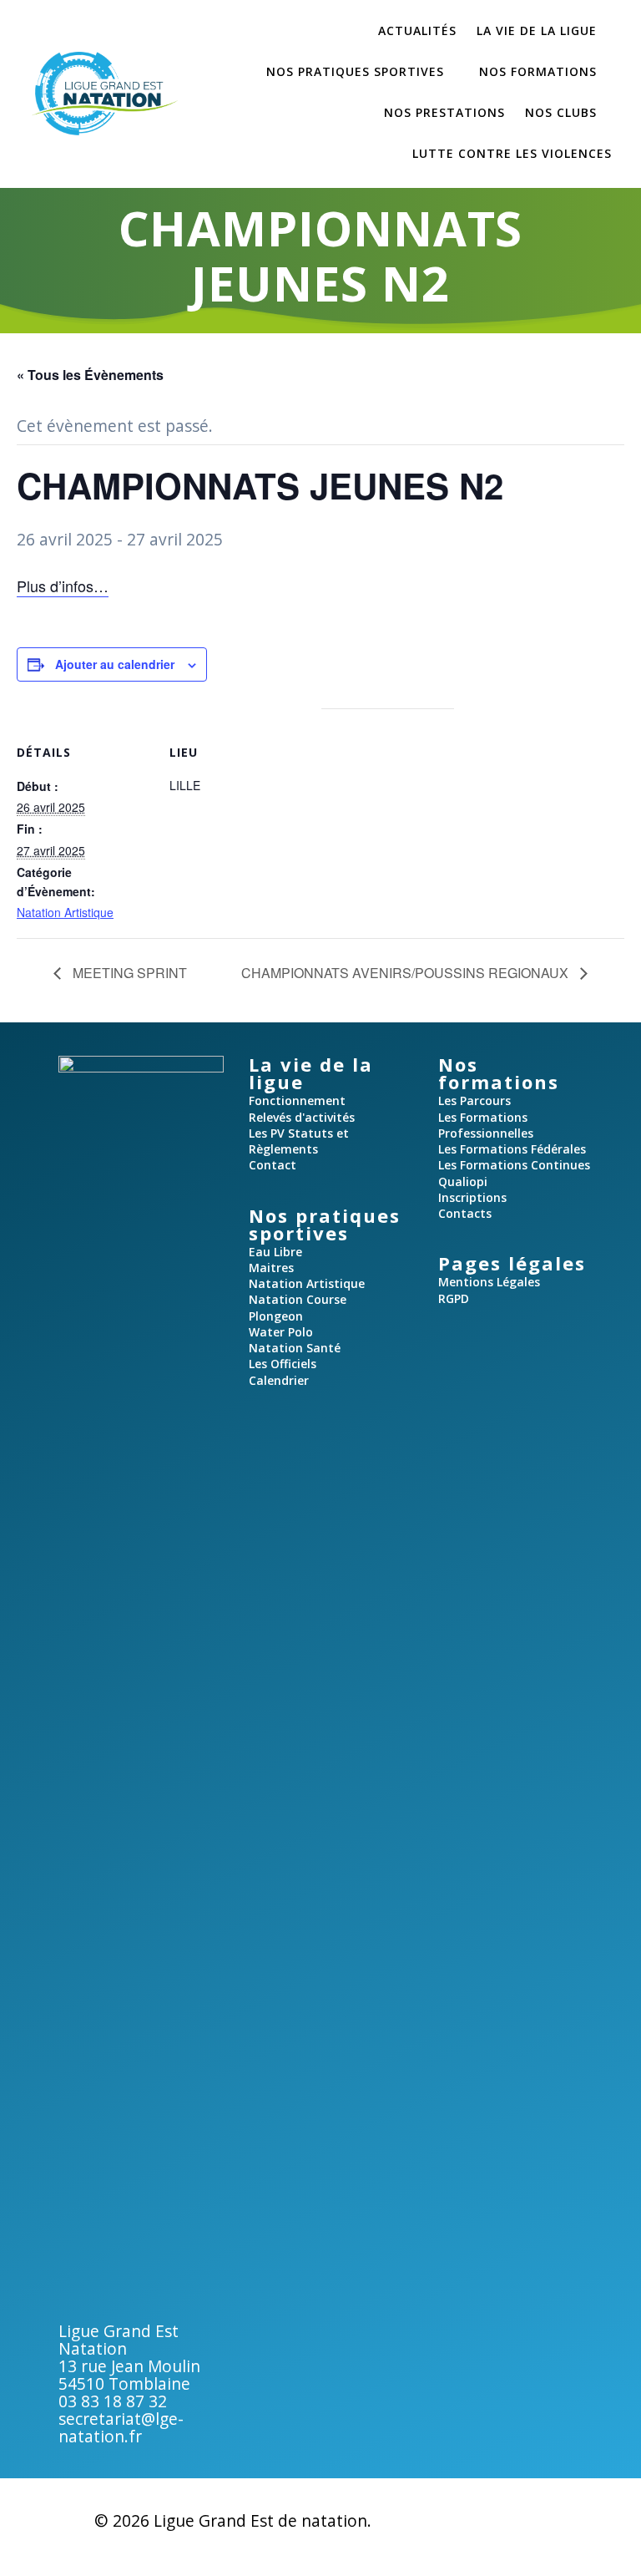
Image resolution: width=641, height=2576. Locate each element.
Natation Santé (295, 1348)
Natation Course (298, 1299)
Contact (273, 1165)
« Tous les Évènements (90, 375)
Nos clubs (561, 112)
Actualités (417, 30)
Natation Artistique (65, 912)
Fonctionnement (297, 1100)
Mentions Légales (489, 1282)
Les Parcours (474, 1100)
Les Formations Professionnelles (486, 1125)
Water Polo (281, 1332)
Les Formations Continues (514, 1165)
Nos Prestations (444, 112)
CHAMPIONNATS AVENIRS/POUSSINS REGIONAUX (406, 973)
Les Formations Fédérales (512, 1149)
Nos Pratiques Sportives (355, 71)
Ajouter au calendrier (115, 664)
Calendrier (279, 1380)
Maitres (271, 1268)
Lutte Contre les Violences (512, 153)
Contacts (465, 1213)
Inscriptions (472, 1197)
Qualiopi (463, 1182)
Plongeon (276, 1316)
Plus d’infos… (63, 586)
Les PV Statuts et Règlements (299, 1141)
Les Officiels (283, 1364)
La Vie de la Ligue (537, 30)
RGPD (454, 1298)
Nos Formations (538, 71)
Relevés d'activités (302, 1117)
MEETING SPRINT (128, 973)
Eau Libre (275, 1252)
